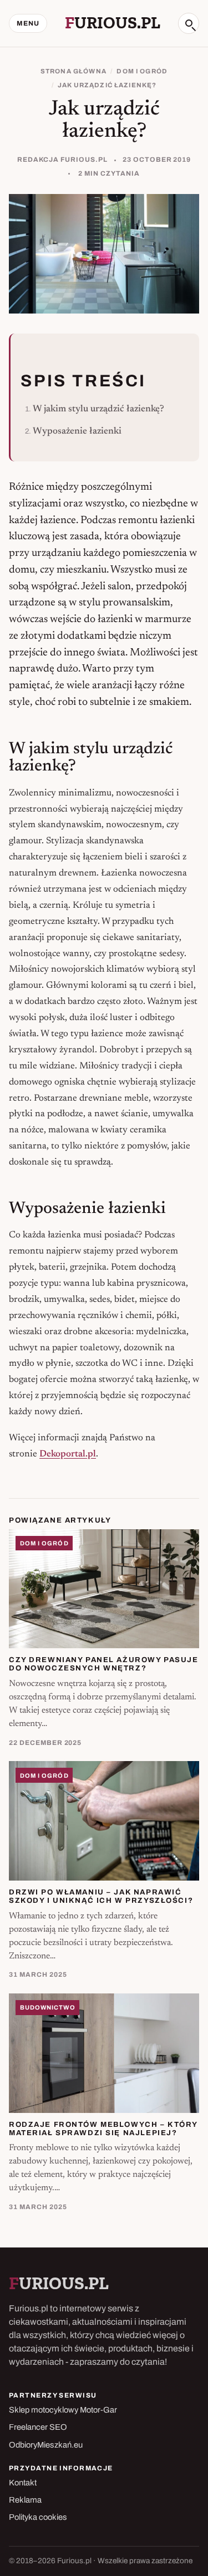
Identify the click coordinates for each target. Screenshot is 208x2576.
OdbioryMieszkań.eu (46, 2445)
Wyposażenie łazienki (77, 431)
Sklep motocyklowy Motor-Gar (63, 2410)
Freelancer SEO (38, 2427)
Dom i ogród (142, 71)
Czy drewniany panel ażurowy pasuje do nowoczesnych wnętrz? (104, 1664)
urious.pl (113, 23)
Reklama (25, 2500)
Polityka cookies (38, 2517)
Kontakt (23, 2483)
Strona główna (73, 71)
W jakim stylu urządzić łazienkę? (98, 409)
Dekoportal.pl (68, 1454)
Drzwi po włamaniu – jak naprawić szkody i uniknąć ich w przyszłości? (101, 1896)
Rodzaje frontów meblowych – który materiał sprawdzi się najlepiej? (103, 2129)
